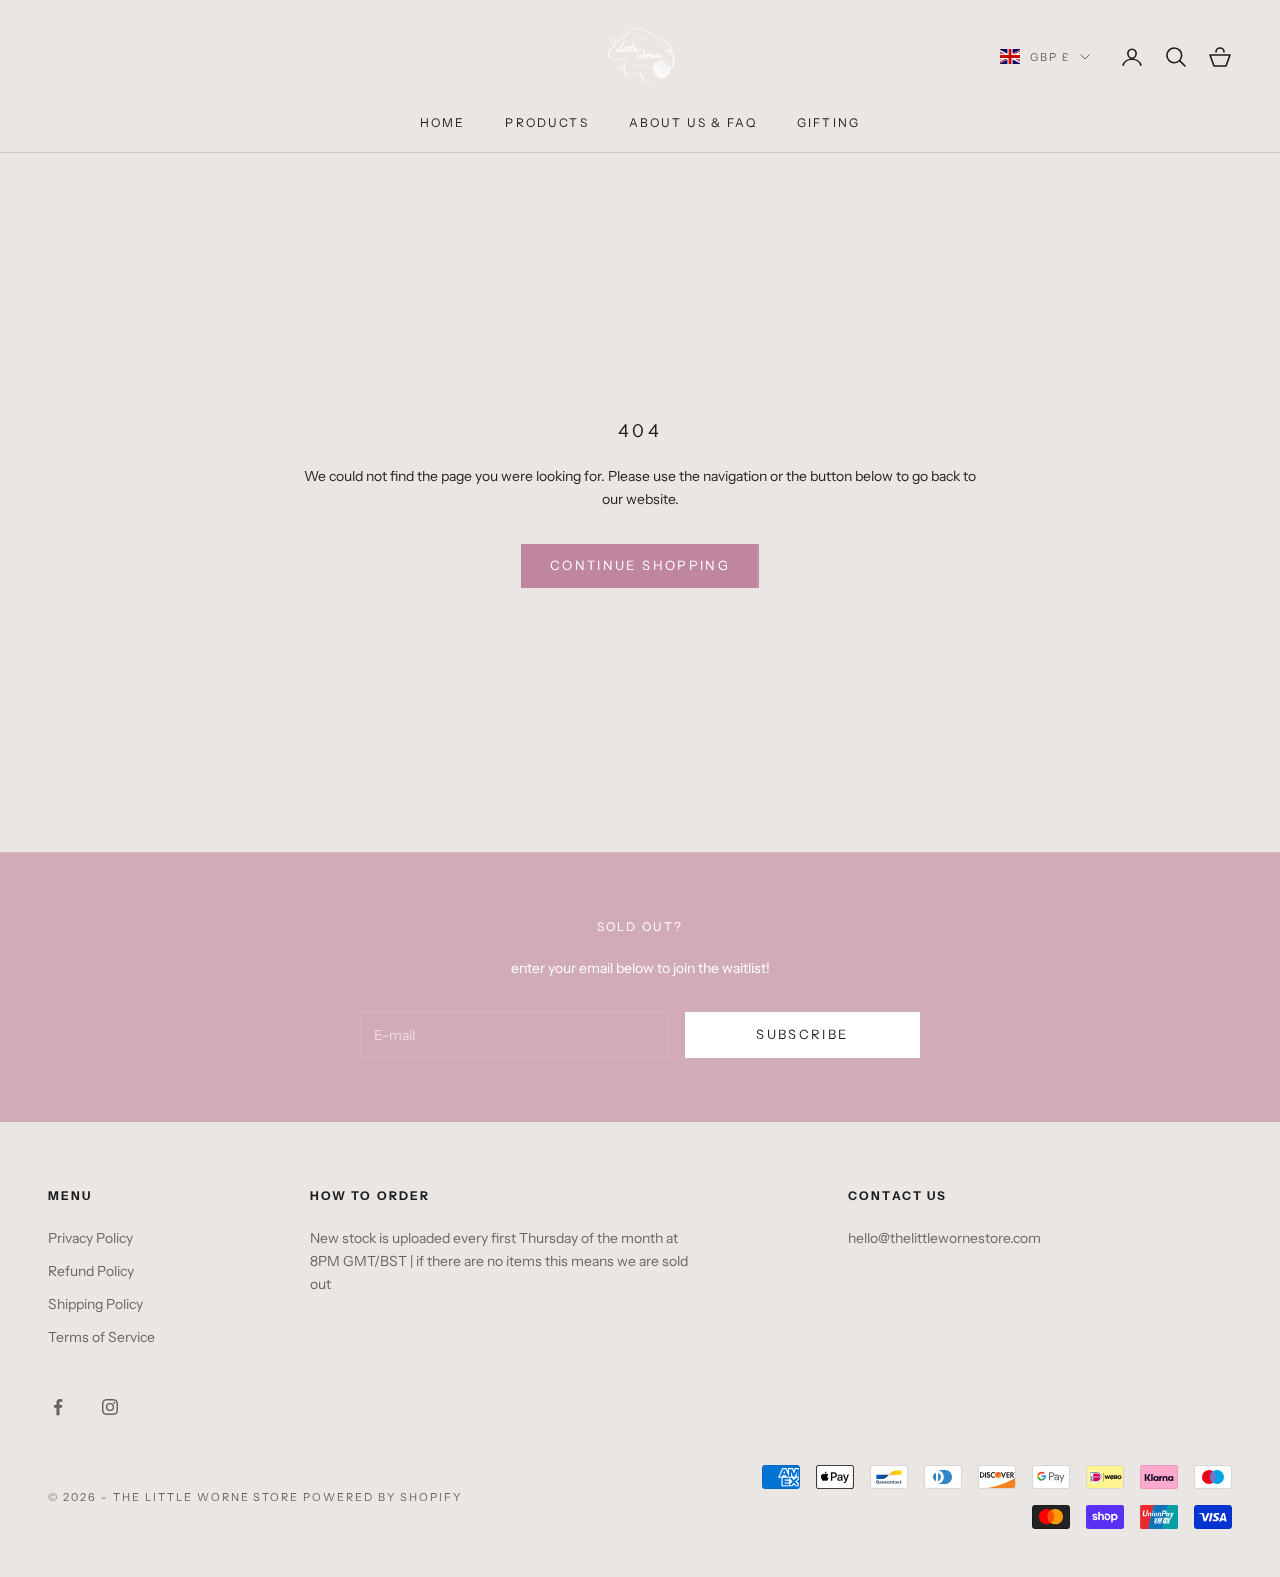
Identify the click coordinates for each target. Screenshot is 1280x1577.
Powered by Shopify (382, 1497)
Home (443, 122)
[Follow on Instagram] (110, 1407)
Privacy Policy (90, 1238)
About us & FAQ (693, 122)
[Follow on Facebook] (58, 1407)
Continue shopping (640, 565)
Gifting (828, 122)
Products (546, 122)
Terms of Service (101, 1337)
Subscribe (802, 1034)
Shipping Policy (95, 1304)
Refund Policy (91, 1271)
